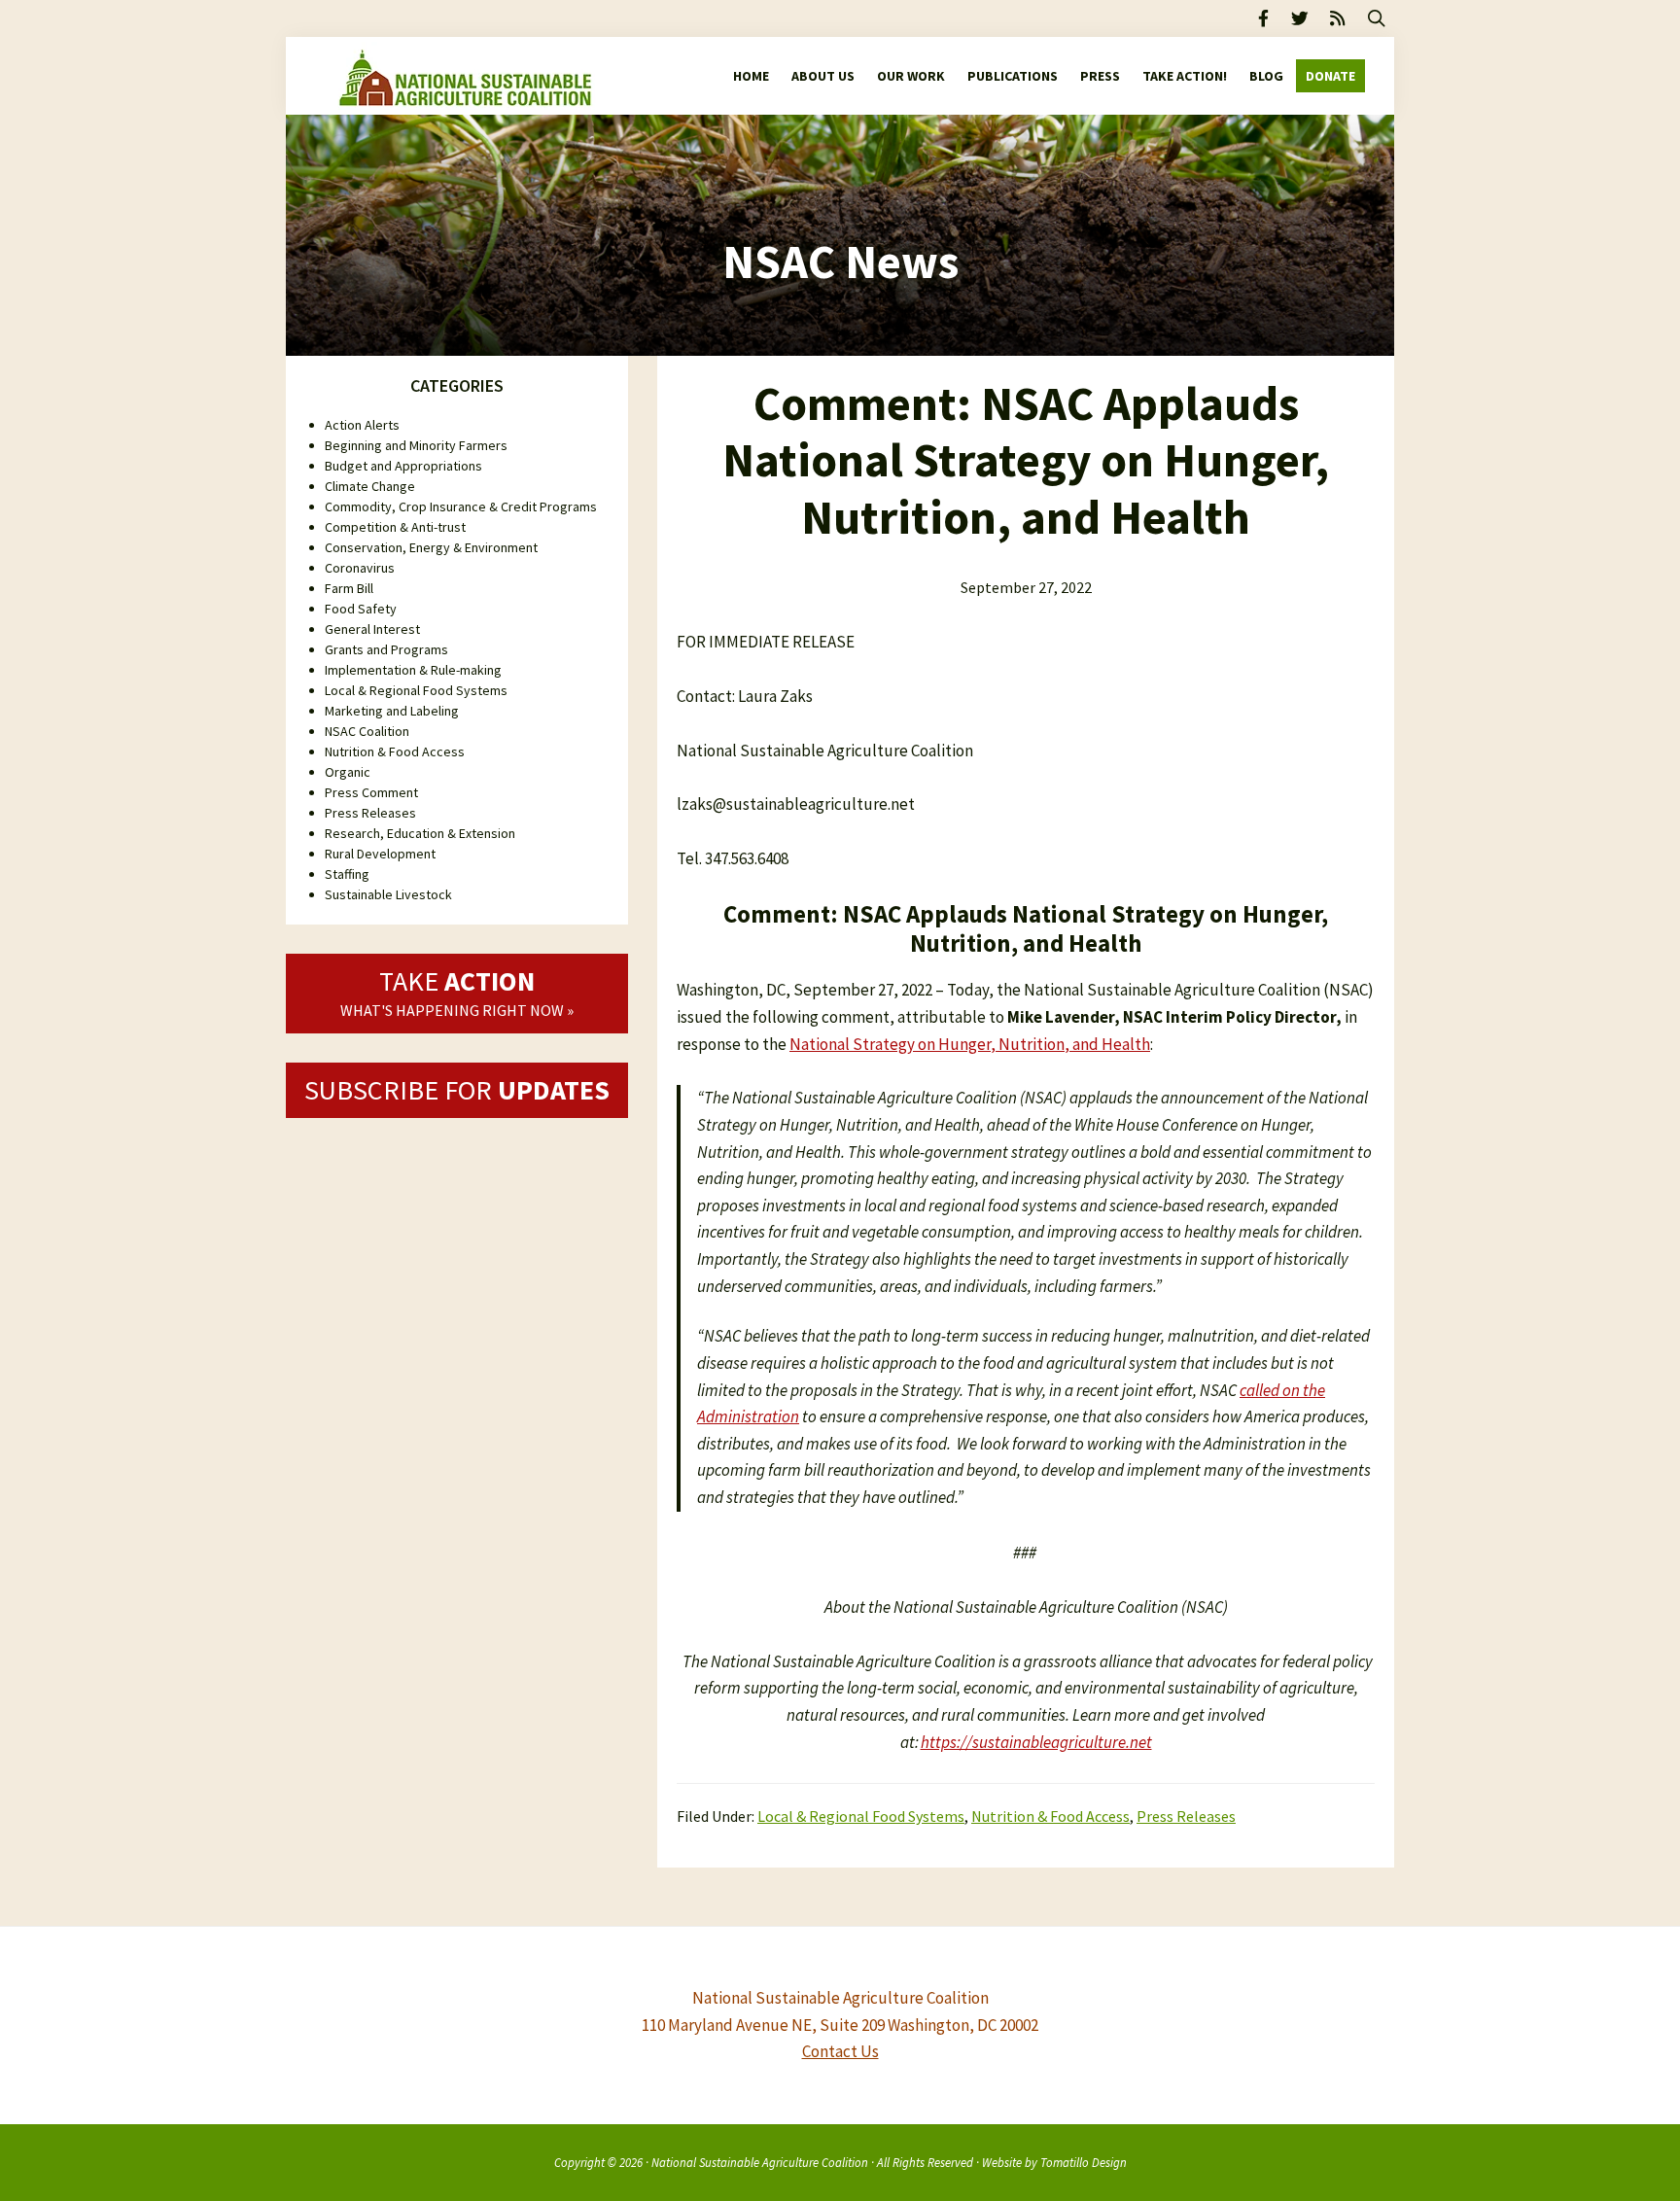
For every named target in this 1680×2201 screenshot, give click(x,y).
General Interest (372, 629)
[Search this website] (1377, 18)
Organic (348, 772)
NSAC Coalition (367, 731)
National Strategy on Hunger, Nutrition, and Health (970, 1044)
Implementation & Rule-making (413, 670)
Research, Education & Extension (420, 833)
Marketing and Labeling (392, 711)
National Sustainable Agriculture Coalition (760, 2162)
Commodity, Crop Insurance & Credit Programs (461, 507)
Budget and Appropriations (403, 466)
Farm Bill (349, 588)
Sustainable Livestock (388, 894)
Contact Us (840, 2051)
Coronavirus (360, 568)
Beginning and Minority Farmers (416, 445)
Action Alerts (362, 425)
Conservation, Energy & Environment (431, 547)
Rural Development (380, 854)
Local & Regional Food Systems (861, 1816)
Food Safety (361, 609)
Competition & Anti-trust (395, 527)
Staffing (347, 874)
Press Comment (371, 792)
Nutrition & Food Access (1050, 1816)
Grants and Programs (386, 649)
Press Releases (1186, 1816)
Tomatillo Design (1084, 2162)
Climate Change (370, 486)
